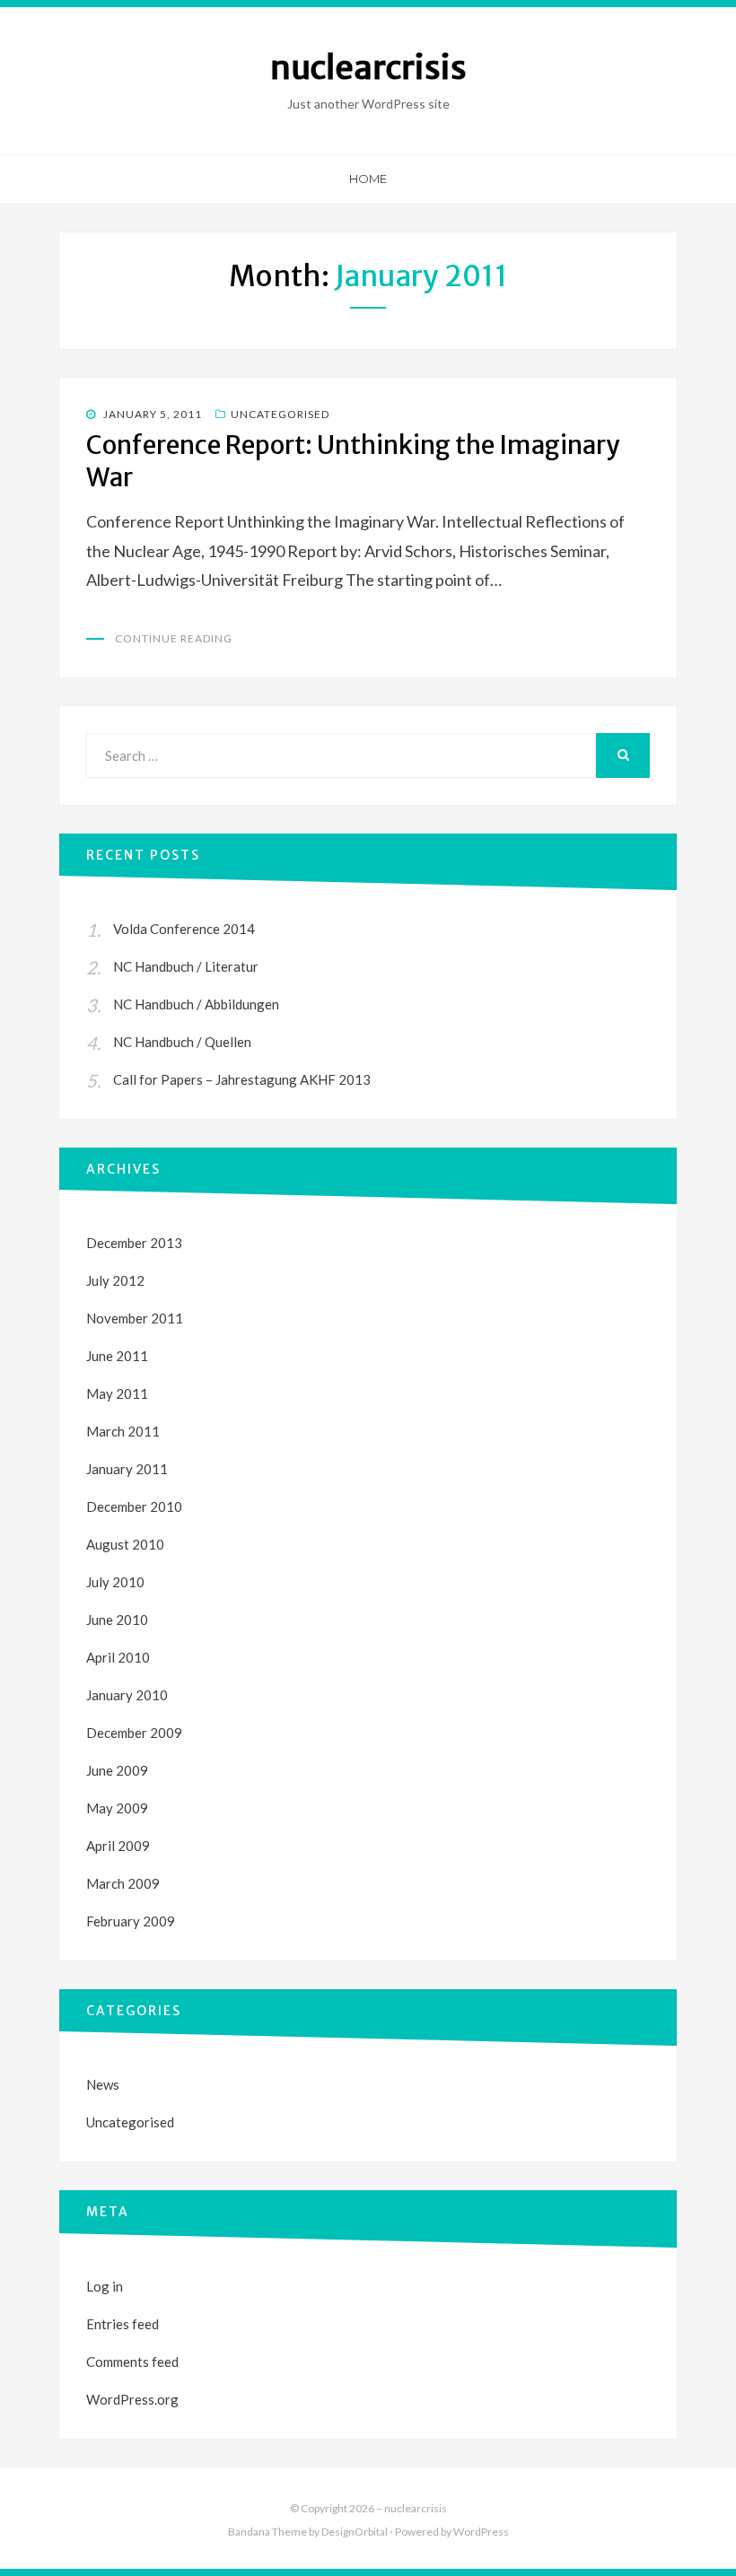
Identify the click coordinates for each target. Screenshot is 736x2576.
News (103, 2084)
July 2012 (115, 1280)
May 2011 (117, 1393)
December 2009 (134, 1733)
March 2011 (123, 1431)
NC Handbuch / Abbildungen (196, 1004)
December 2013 (134, 1243)
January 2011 (127, 1469)
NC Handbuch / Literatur (186, 966)
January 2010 (127, 1695)
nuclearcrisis (368, 68)
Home (368, 179)
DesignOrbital (355, 2532)
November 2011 (135, 1318)
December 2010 (134, 1506)
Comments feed (132, 2362)
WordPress (481, 2532)
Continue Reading (174, 638)
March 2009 (123, 1883)
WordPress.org (132, 2399)
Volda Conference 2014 (184, 929)
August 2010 (125, 1544)
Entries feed (123, 2324)
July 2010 (115, 1582)
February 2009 (131, 1921)
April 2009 (118, 1846)
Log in (105, 2286)
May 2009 (117, 1808)
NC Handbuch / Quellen (182, 1042)
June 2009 (117, 1770)
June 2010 (117, 1620)
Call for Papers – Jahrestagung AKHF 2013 (242, 1079)
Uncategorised (280, 414)
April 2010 (118, 1657)
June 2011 (117, 1356)
